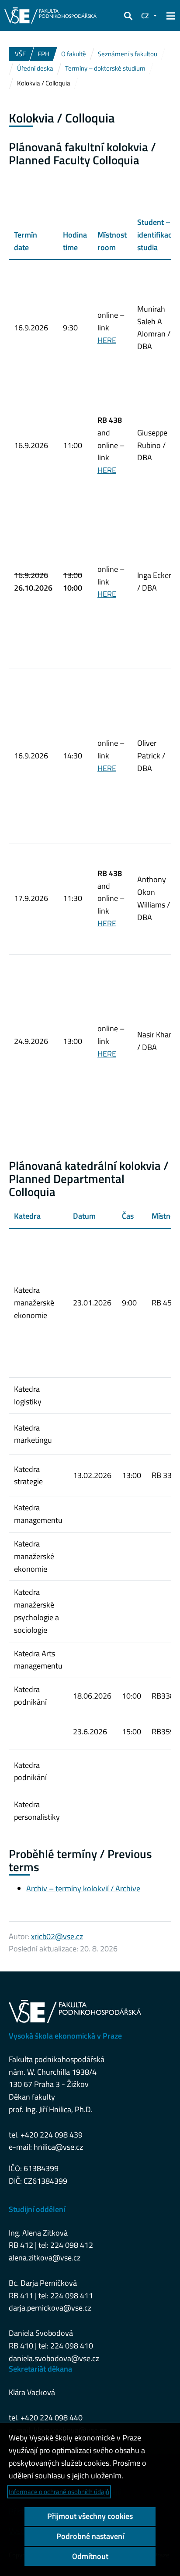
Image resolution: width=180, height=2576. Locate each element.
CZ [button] (145, 16)
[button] (128, 16)
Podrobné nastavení (90, 2536)
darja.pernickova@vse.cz (50, 2308)
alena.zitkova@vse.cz (45, 2258)
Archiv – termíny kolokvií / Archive (83, 1888)
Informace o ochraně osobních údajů (59, 2492)
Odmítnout (90, 2556)
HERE (107, 340)
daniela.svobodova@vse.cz (54, 2358)
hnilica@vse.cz (58, 2147)
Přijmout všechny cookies (90, 2516)
